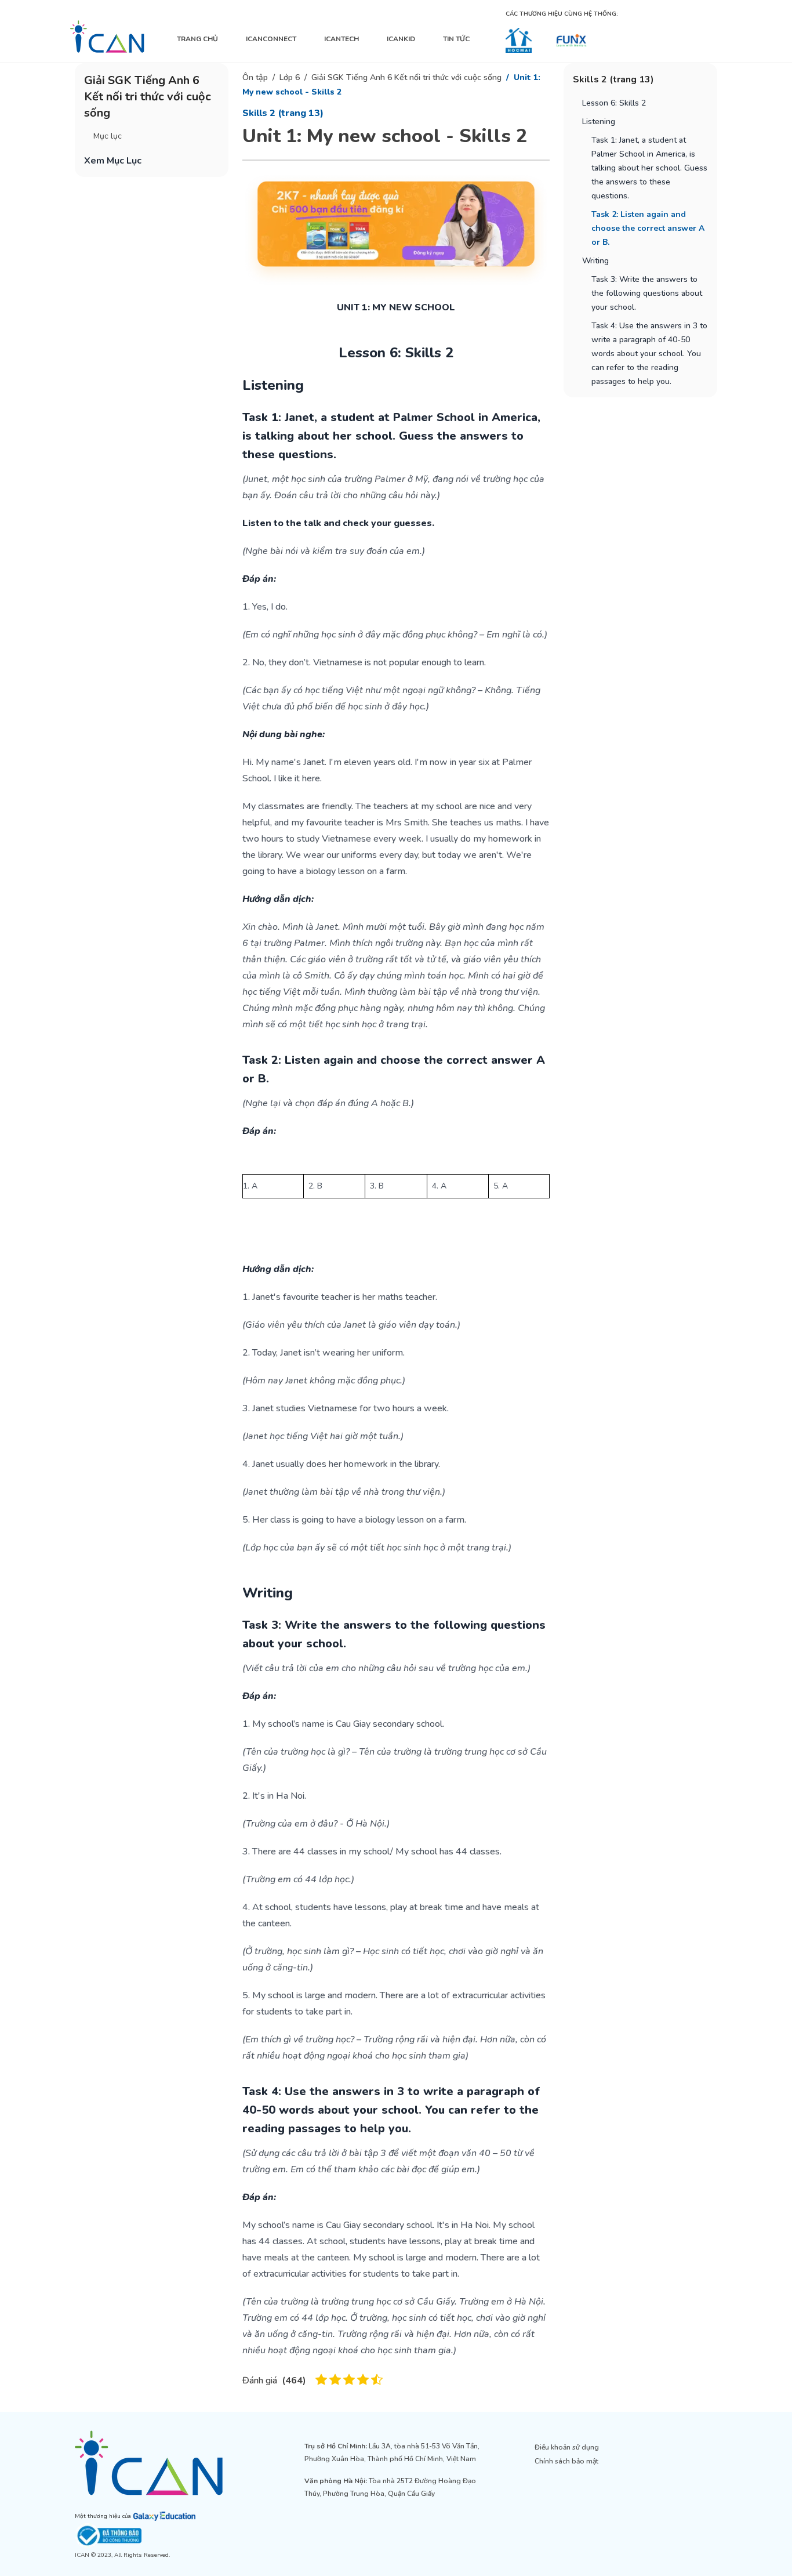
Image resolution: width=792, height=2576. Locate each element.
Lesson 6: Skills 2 (614, 103)
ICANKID (401, 39)
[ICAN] (107, 37)
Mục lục (108, 136)
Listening (599, 122)
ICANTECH (341, 39)
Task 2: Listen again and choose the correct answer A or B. (648, 228)
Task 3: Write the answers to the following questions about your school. (647, 293)
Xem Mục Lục (113, 161)
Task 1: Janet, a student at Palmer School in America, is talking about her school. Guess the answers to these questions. (649, 168)
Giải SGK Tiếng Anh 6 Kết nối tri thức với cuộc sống (406, 77)
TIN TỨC (456, 39)
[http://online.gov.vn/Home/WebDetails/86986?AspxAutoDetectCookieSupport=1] (166, 2536)
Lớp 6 (290, 77)
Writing (595, 261)
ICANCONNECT (271, 39)
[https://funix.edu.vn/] (571, 40)
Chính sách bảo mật (566, 2461)
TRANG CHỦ (197, 39)
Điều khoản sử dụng (567, 2447)
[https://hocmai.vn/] (519, 40)
